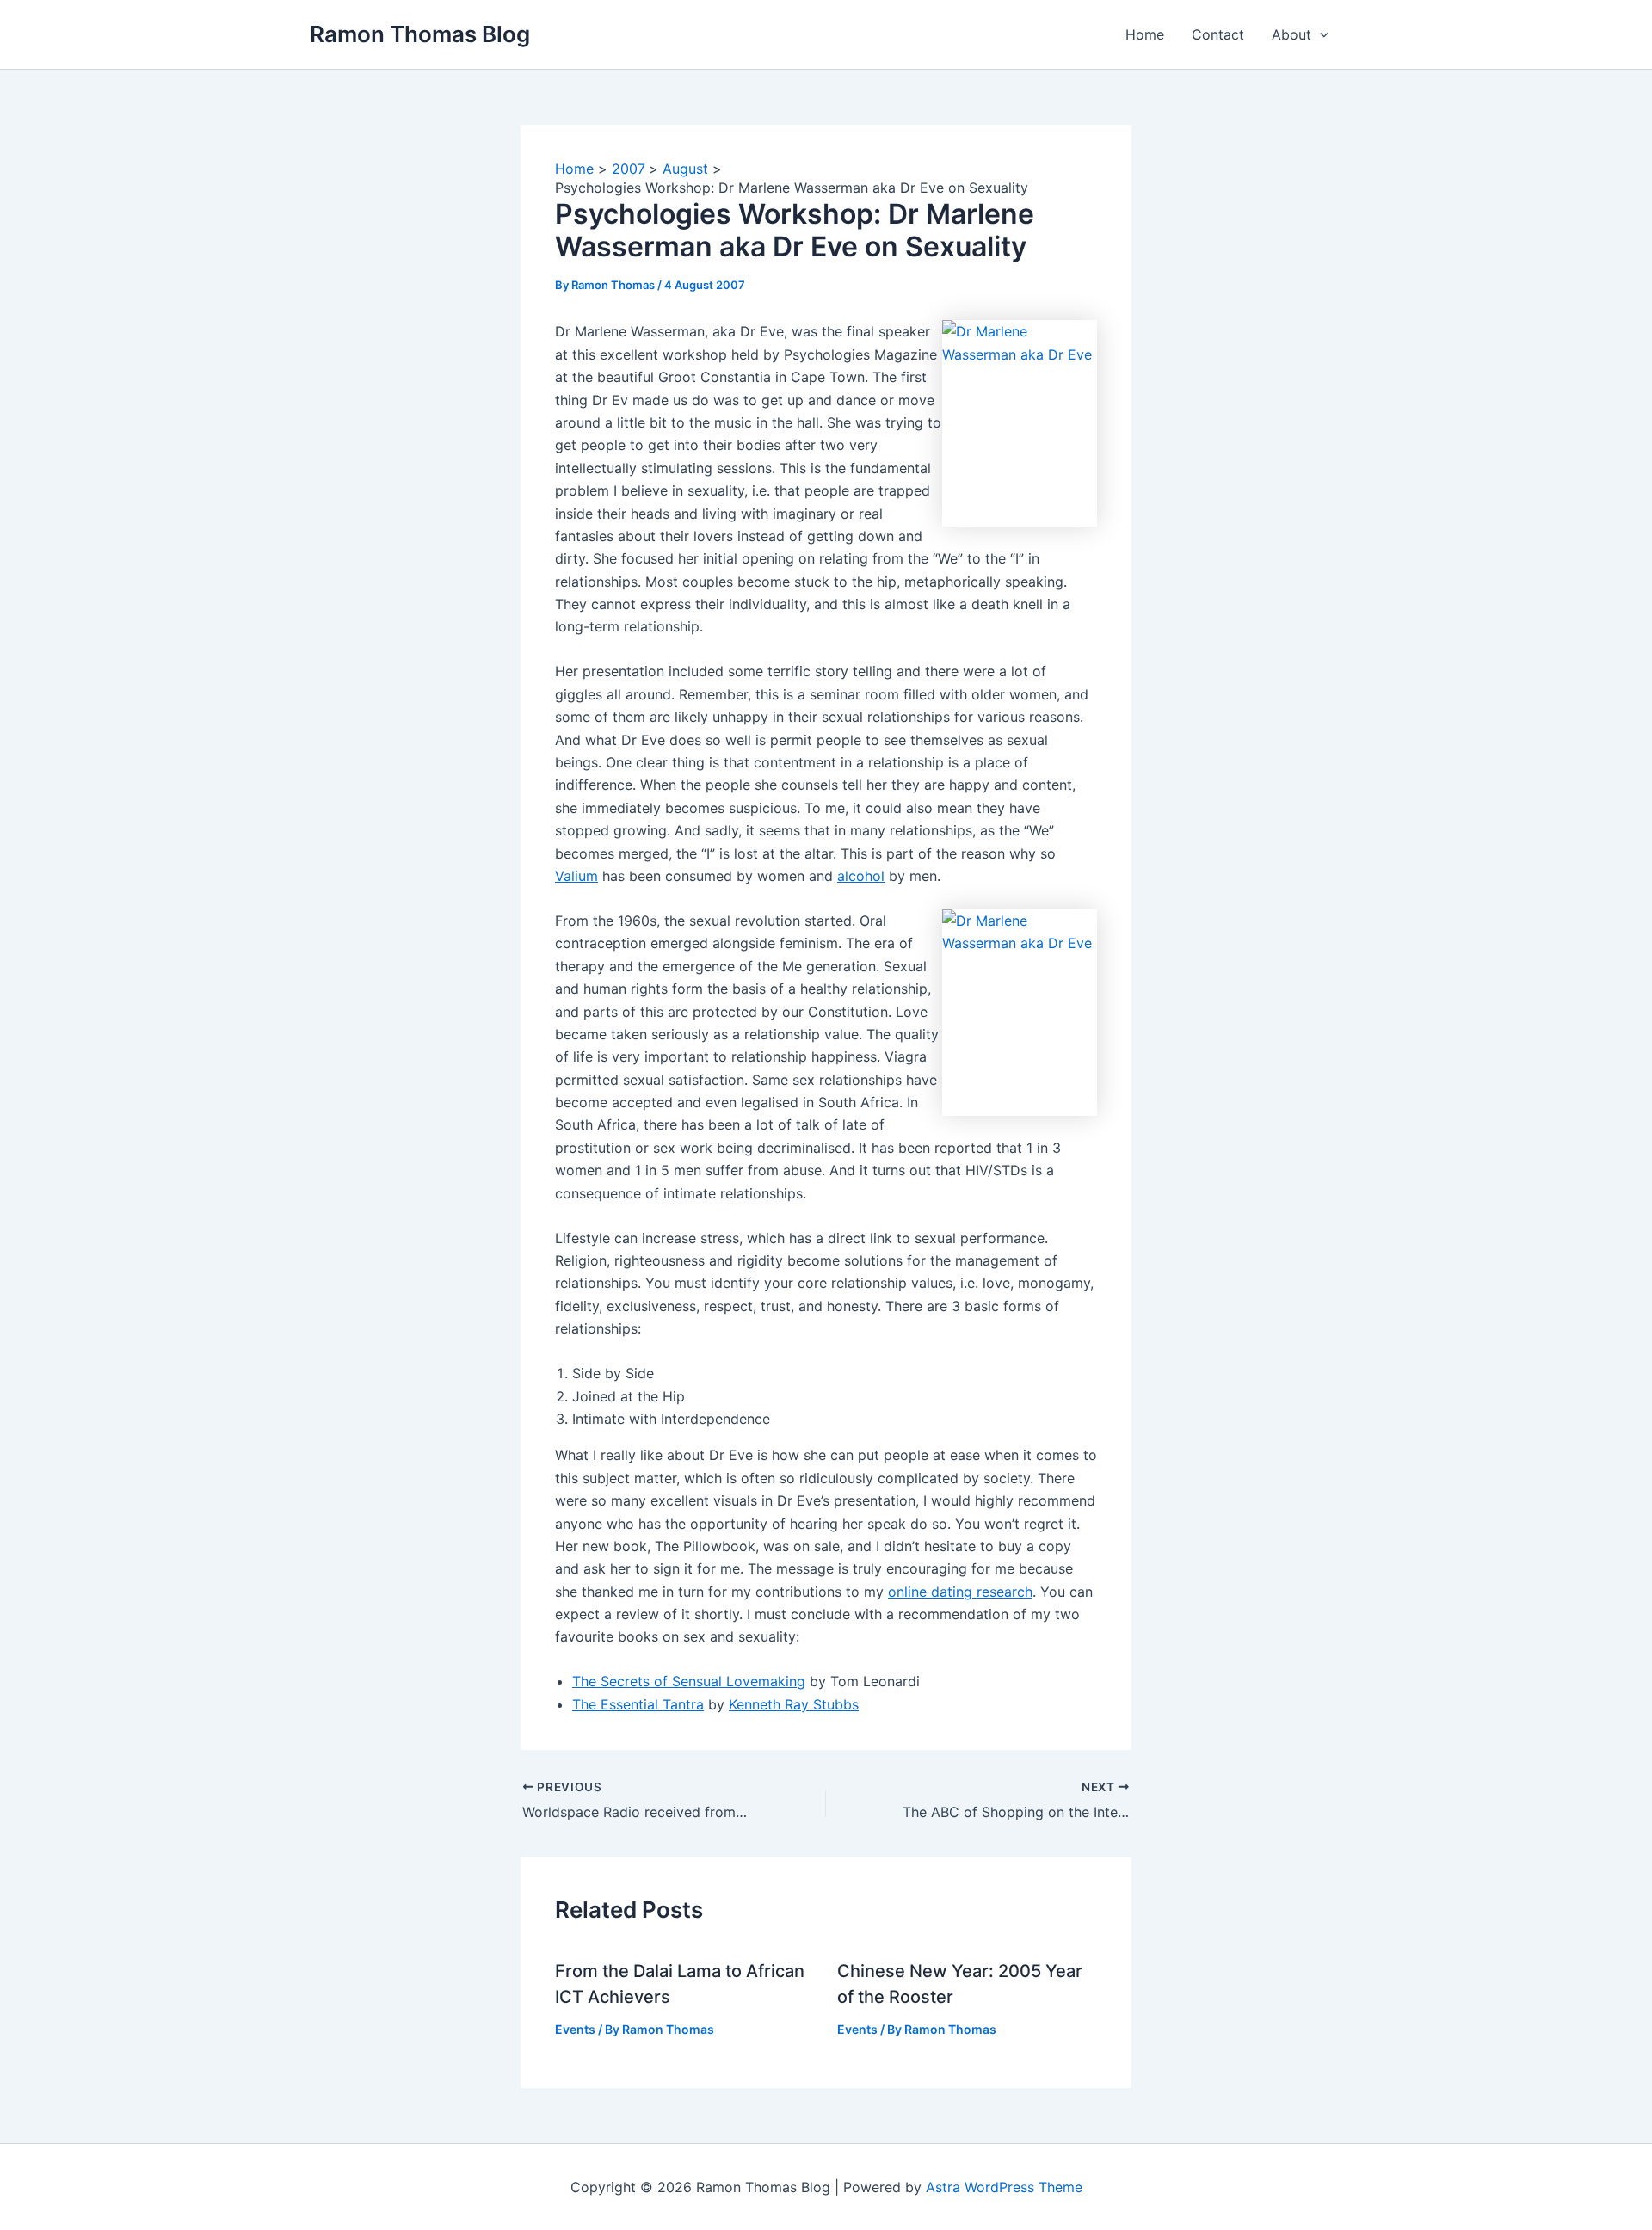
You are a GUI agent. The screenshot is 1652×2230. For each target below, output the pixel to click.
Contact (1218, 34)
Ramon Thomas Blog (420, 34)
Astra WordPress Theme (1004, 2187)
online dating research (960, 1592)
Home (1145, 34)
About (1291, 34)
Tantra (683, 1704)
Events (575, 2029)
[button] (1320, 34)
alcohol (861, 876)
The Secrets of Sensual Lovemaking (689, 1681)
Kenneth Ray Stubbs (794, 1704)
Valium (576, 876)
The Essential (617, 1704)
